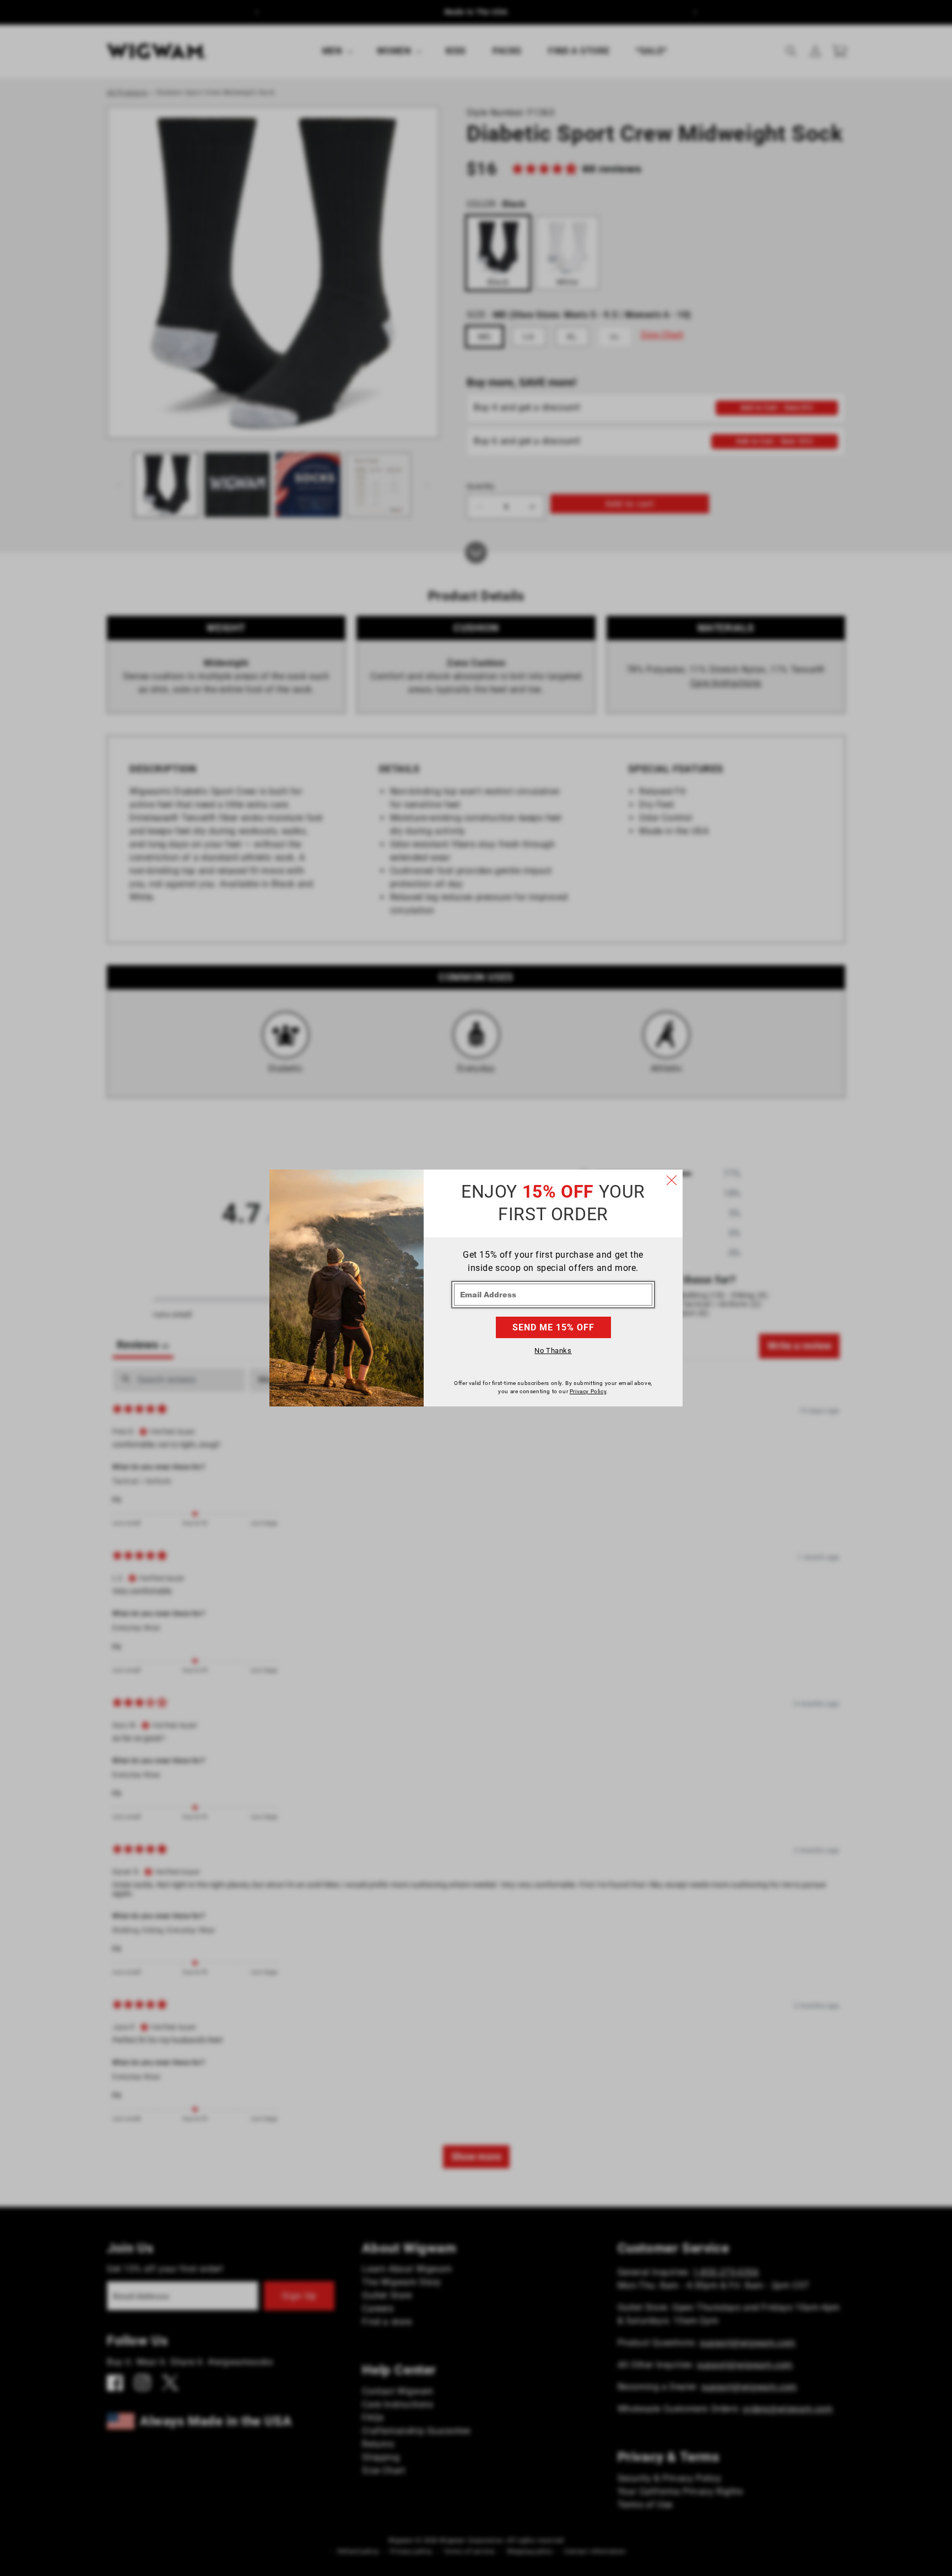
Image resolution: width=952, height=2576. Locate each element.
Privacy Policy (588, 1391)
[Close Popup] (672, 1181)
